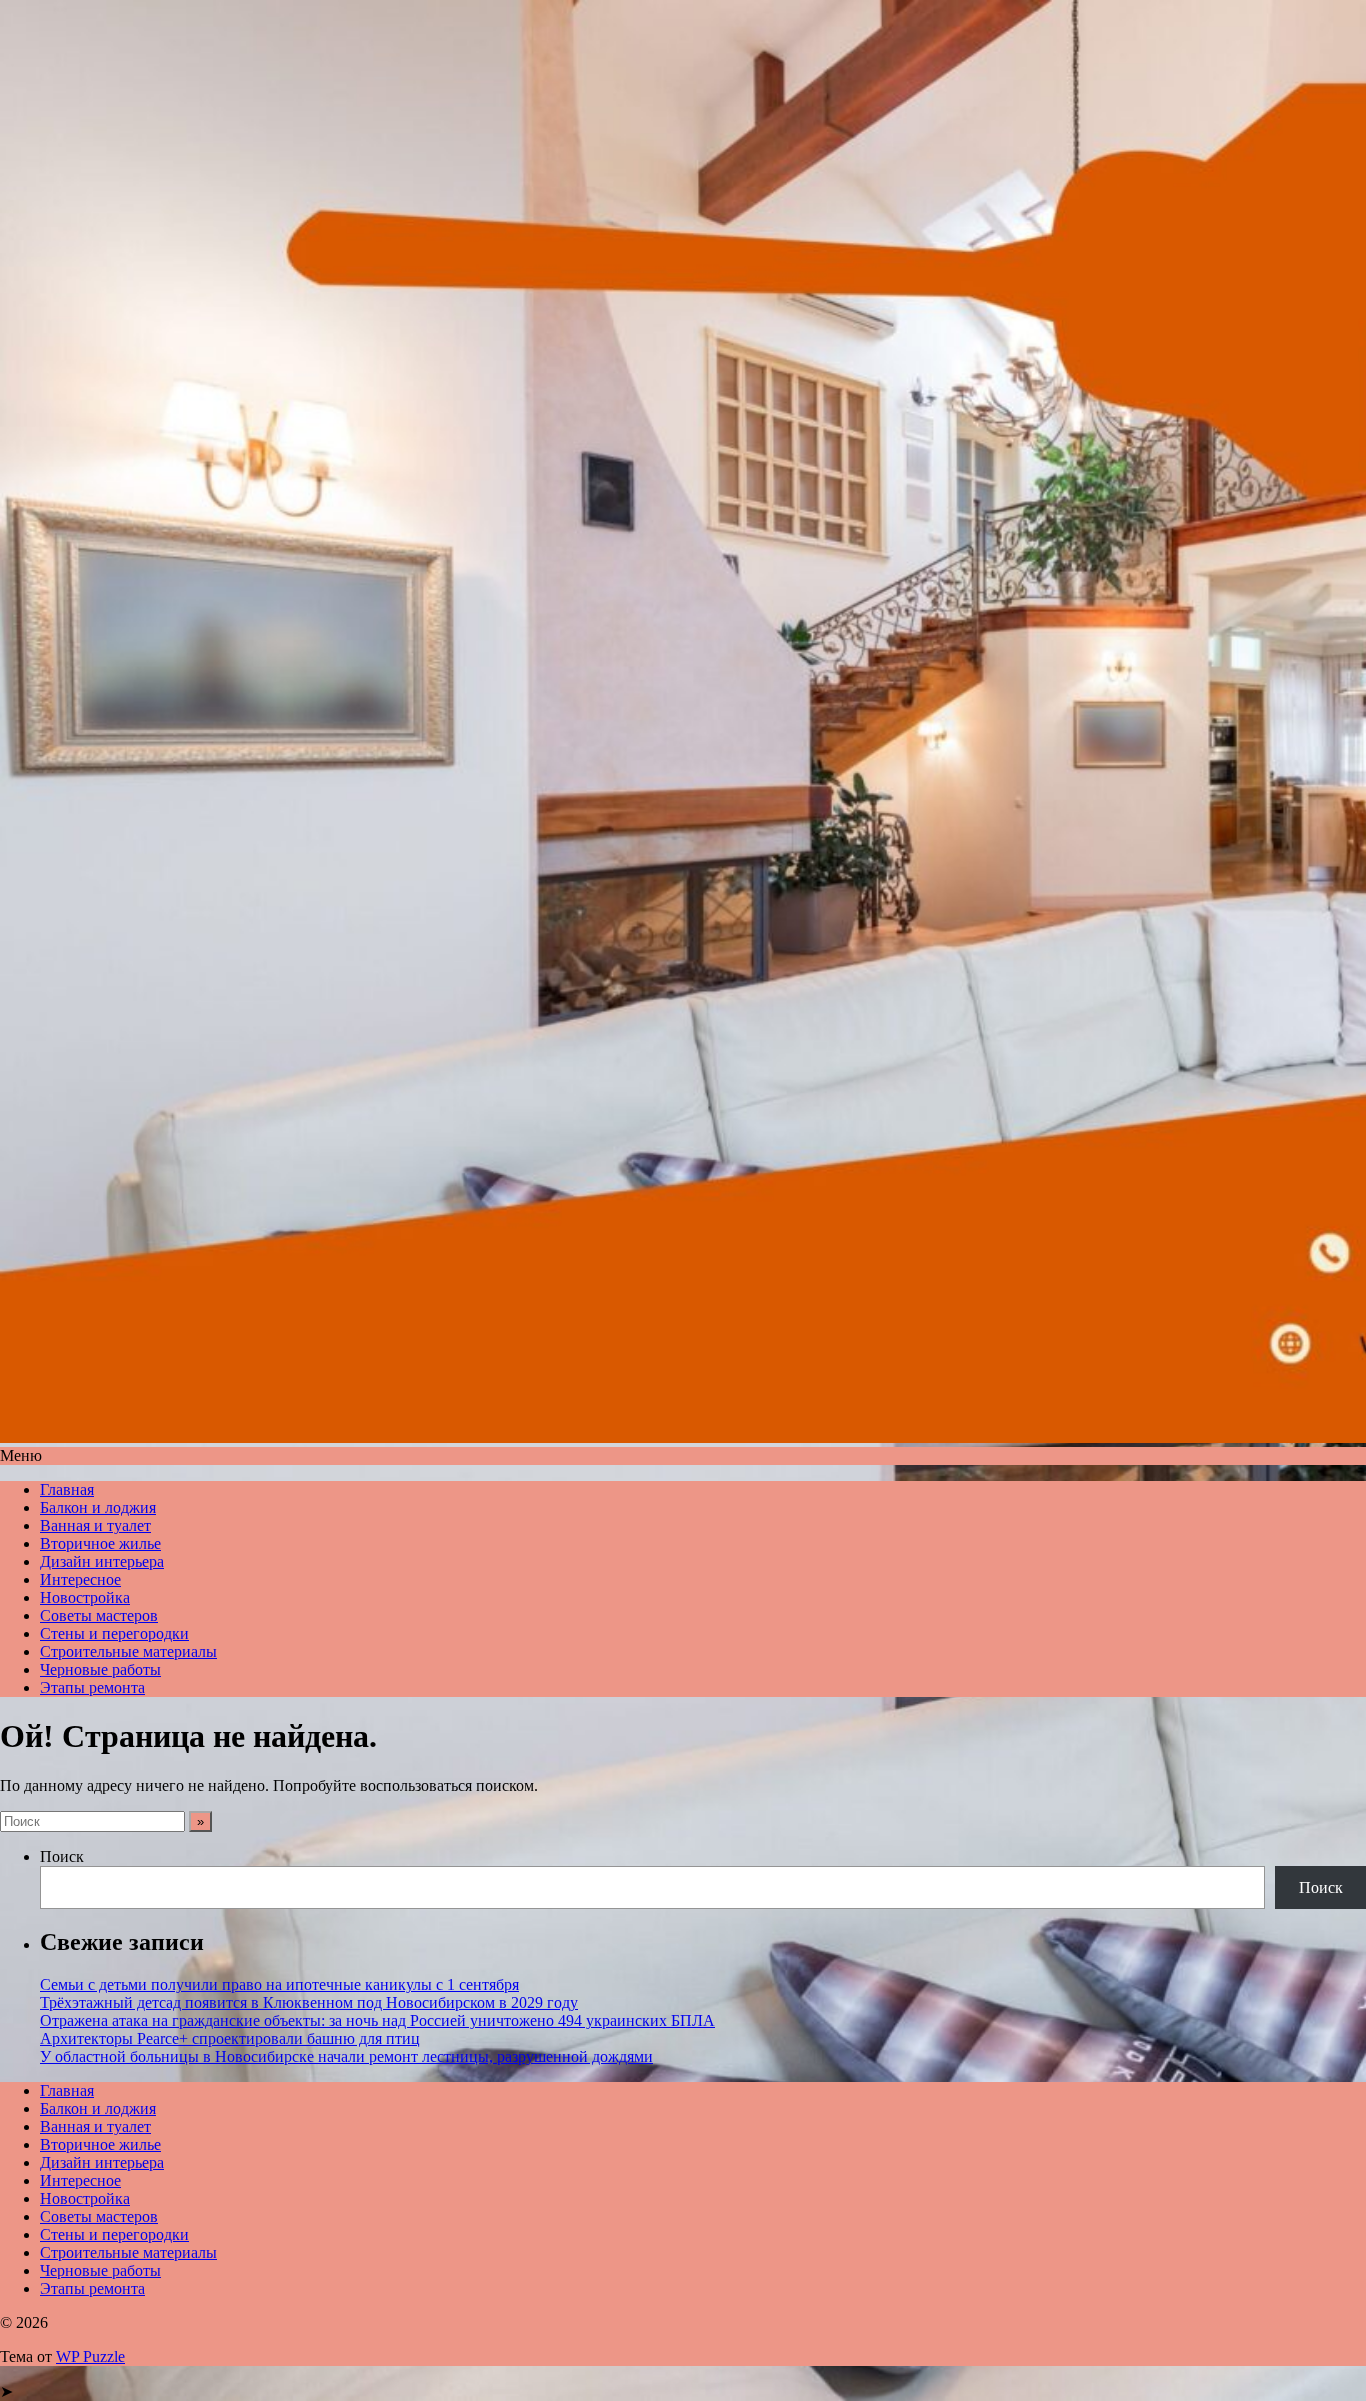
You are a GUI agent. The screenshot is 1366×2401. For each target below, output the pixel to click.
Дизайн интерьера (102, 1561)
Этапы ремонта (92, 1687)
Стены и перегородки (114, 1633)
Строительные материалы (128, 1651)
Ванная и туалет (95, 1525)
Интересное (80, 1579)
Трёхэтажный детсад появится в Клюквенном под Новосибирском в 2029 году (309, 2002)
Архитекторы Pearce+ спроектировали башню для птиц (230, 2038)
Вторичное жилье (100, 1543)
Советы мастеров (99, 1615)
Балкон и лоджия (98, 1507)
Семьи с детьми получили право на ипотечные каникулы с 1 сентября (279, 1984)
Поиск (62, 1856)
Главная (67, 1489)
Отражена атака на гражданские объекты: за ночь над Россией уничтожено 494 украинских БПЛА (377, 2020)
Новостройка (85, 1597)
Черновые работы (100, 1669)
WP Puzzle (90, 2356)
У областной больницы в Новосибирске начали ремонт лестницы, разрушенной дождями (346, 2056)
